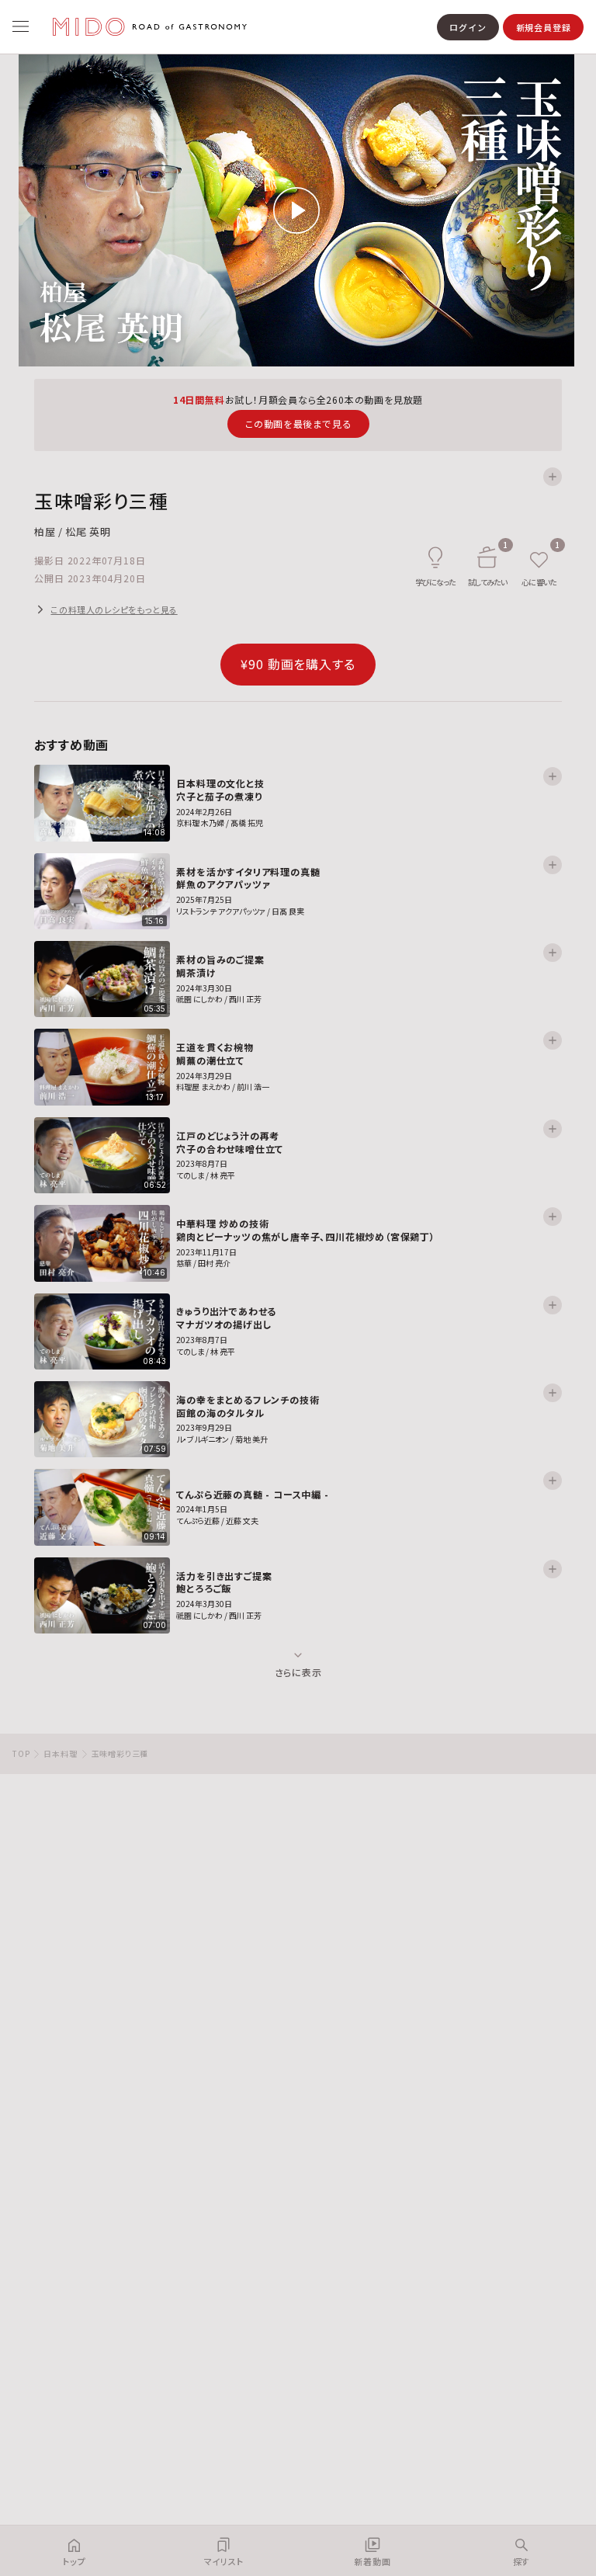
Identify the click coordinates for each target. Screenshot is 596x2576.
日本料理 (60, 1753)
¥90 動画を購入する (298, 664)
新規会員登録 (544, 27)
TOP (21, 1753)
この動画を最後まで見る (298, 424)
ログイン (468, 27)
